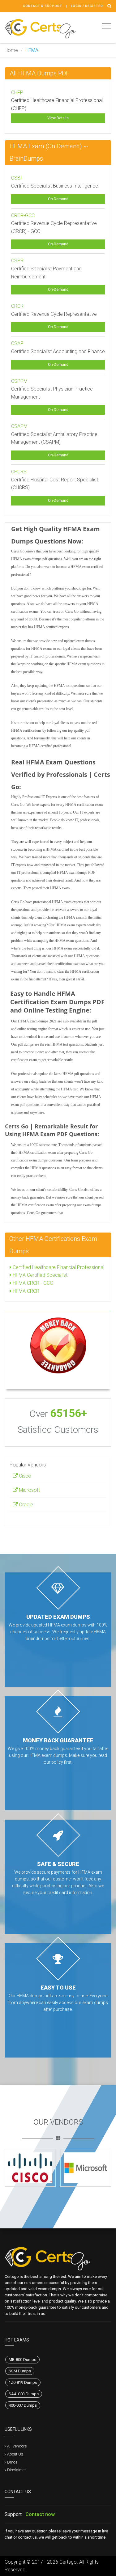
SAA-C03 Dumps (24, 2394)
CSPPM (19, 381)
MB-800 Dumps (22, 2360)
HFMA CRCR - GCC (32, 1283)
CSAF (17, 343)
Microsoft (29, 1490)
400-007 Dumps (23, 2405)
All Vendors (17, 2446)
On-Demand (58, 199)
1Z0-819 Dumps (23, 2382)
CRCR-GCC (23, 216)
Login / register (87, 6)
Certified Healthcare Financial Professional (58, 1267)
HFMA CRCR (25, 1291)
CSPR (17, 261)
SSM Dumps (20, 2371)
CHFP (17, 93)
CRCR (17, 306)
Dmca (12, 2462)
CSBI (17, 178)
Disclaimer (17, 2470)
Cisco (24, 1476)
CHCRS (19, 472)
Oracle (25, 1505)
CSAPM (19, 426)
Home (11, 50)
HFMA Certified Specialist (39, 1275)
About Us (15, 2454)
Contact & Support (43, 6)
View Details (58, 118)
